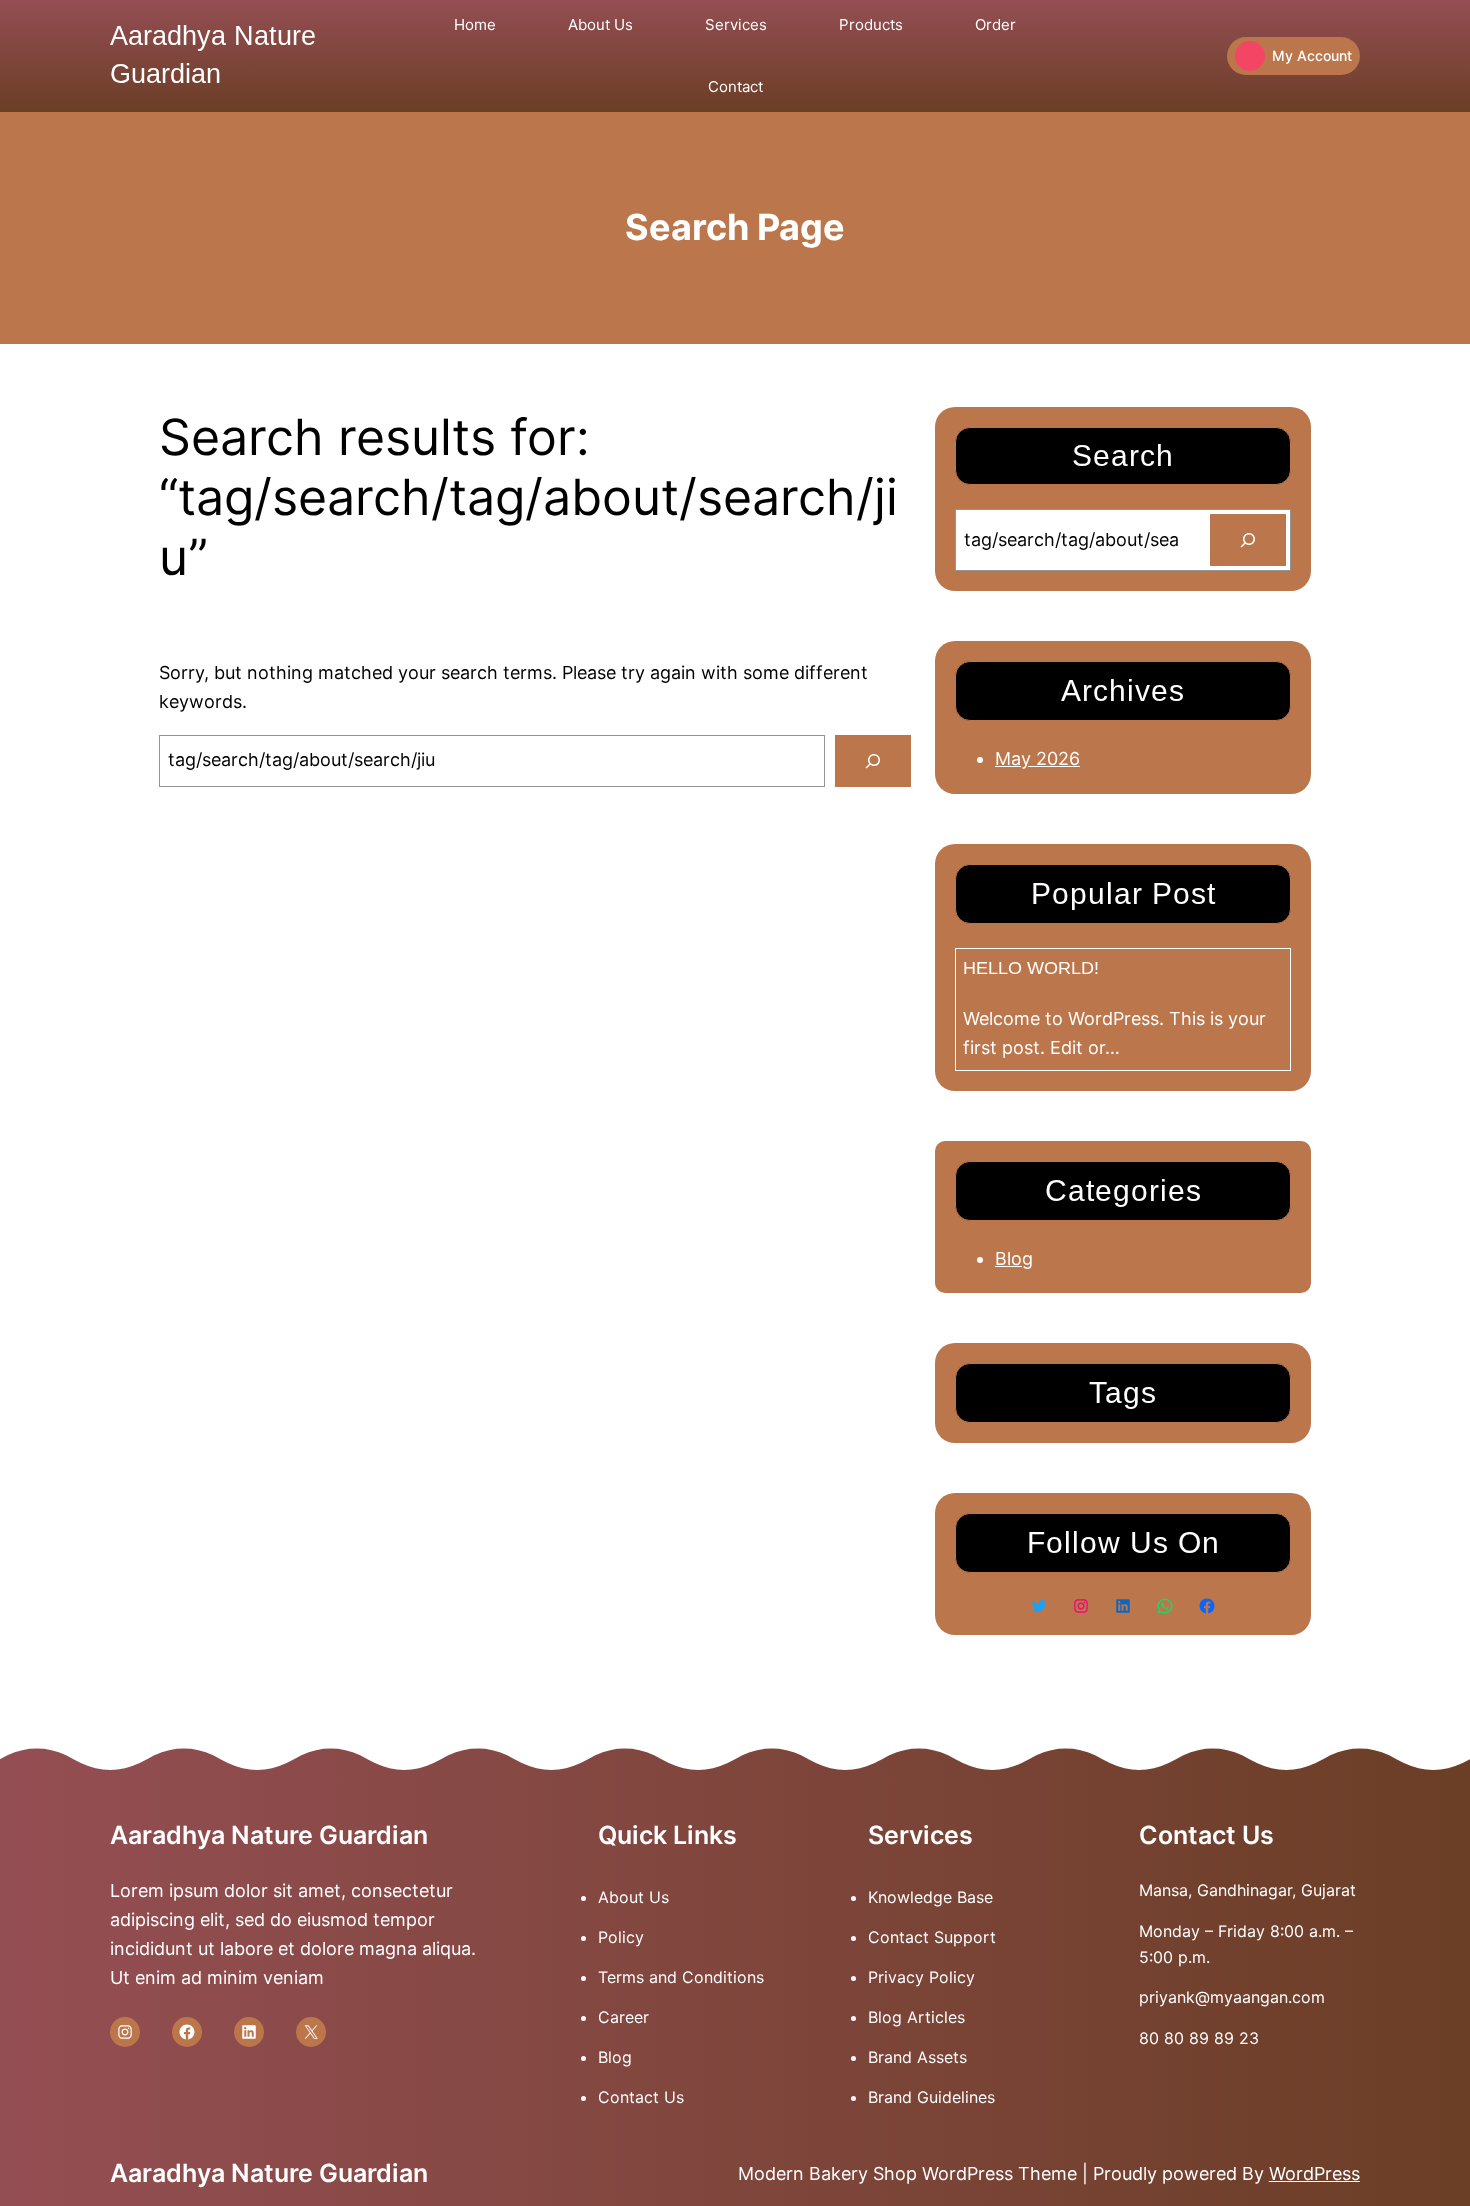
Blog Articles (916, 2017)
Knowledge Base (930, 1897)
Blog (1014, 1258)
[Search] (873, 761)
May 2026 (1037, 758)
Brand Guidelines (931, 2097)
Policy (621, 1937)
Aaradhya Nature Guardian (269, 1835)
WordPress (1314, 2173)
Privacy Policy (921, 1977)
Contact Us (641, 2097)
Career (623, 2017)
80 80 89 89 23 (1199, 2038)
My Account (1312, 55)
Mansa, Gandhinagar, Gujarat (1247, 1890)
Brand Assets (917, 2057)
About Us (633, 1897)
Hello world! (1031, 968)
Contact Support (932, 1937)
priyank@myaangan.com (1232, 1997)
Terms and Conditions (681, 1977)
